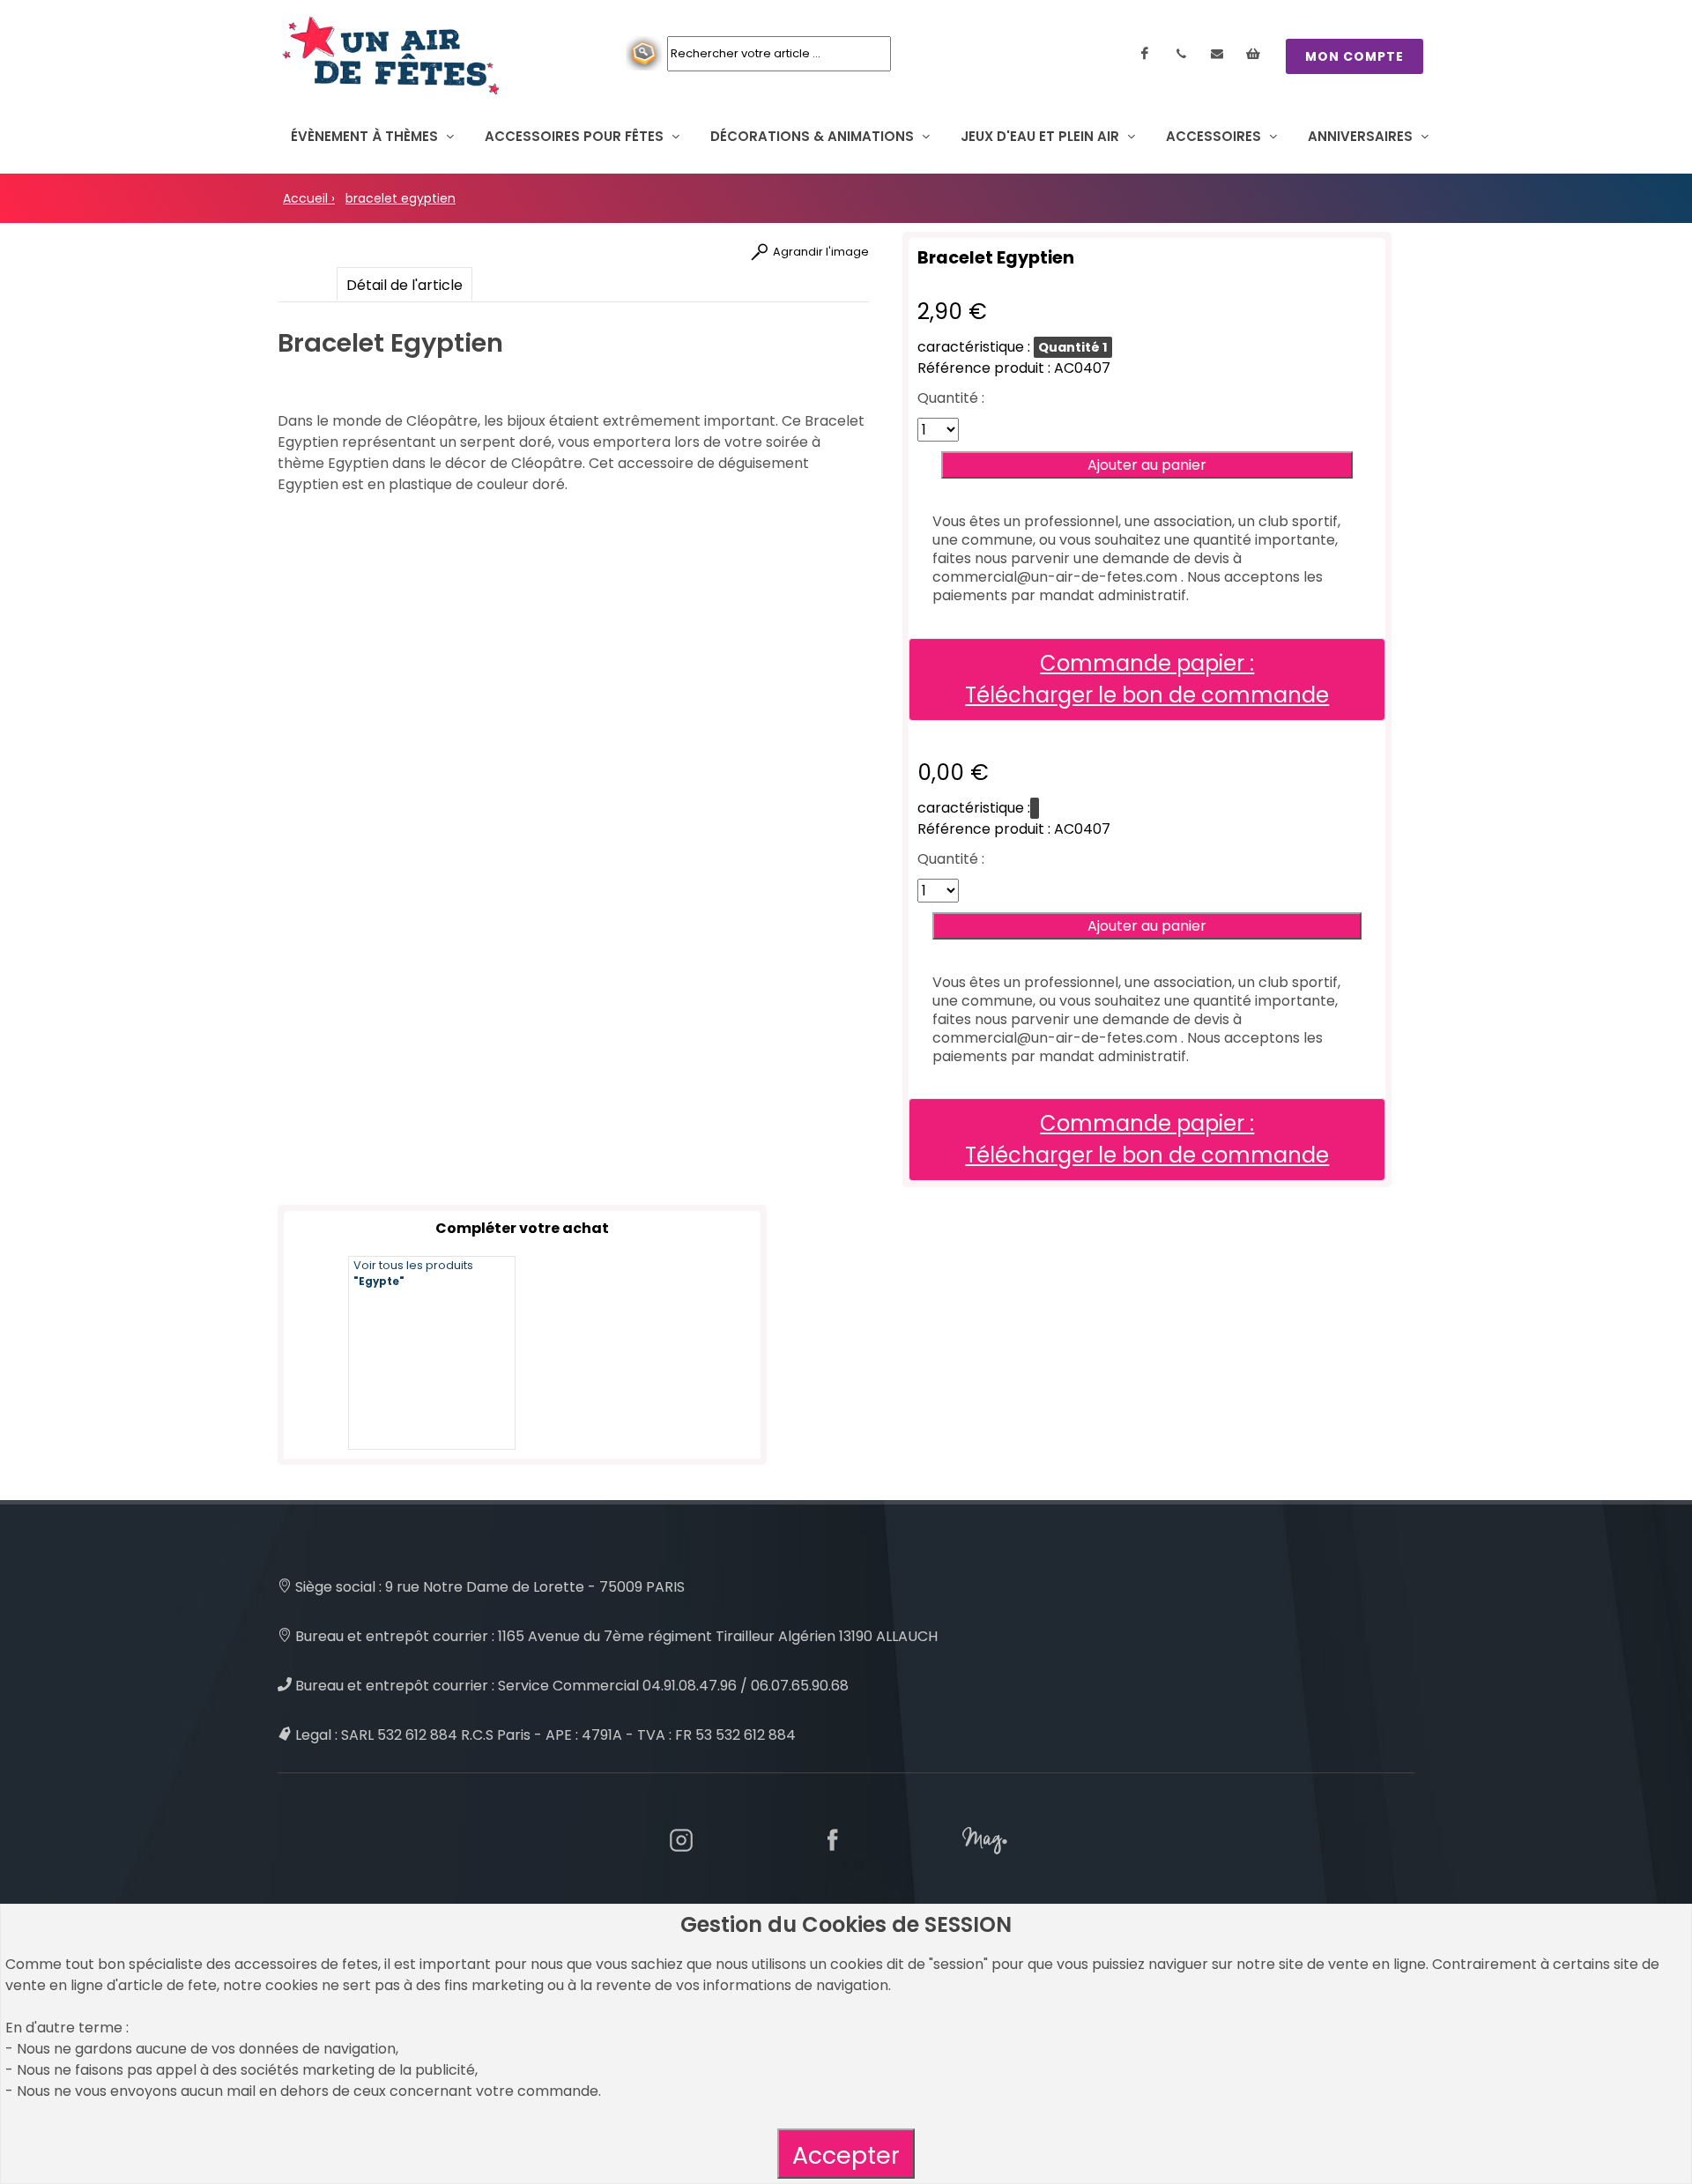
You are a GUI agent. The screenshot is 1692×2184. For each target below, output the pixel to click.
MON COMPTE (1354, 56)
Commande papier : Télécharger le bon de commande (1147, 679)
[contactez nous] (1217, 54)
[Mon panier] (1253, 54)
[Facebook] (1145, 54)
